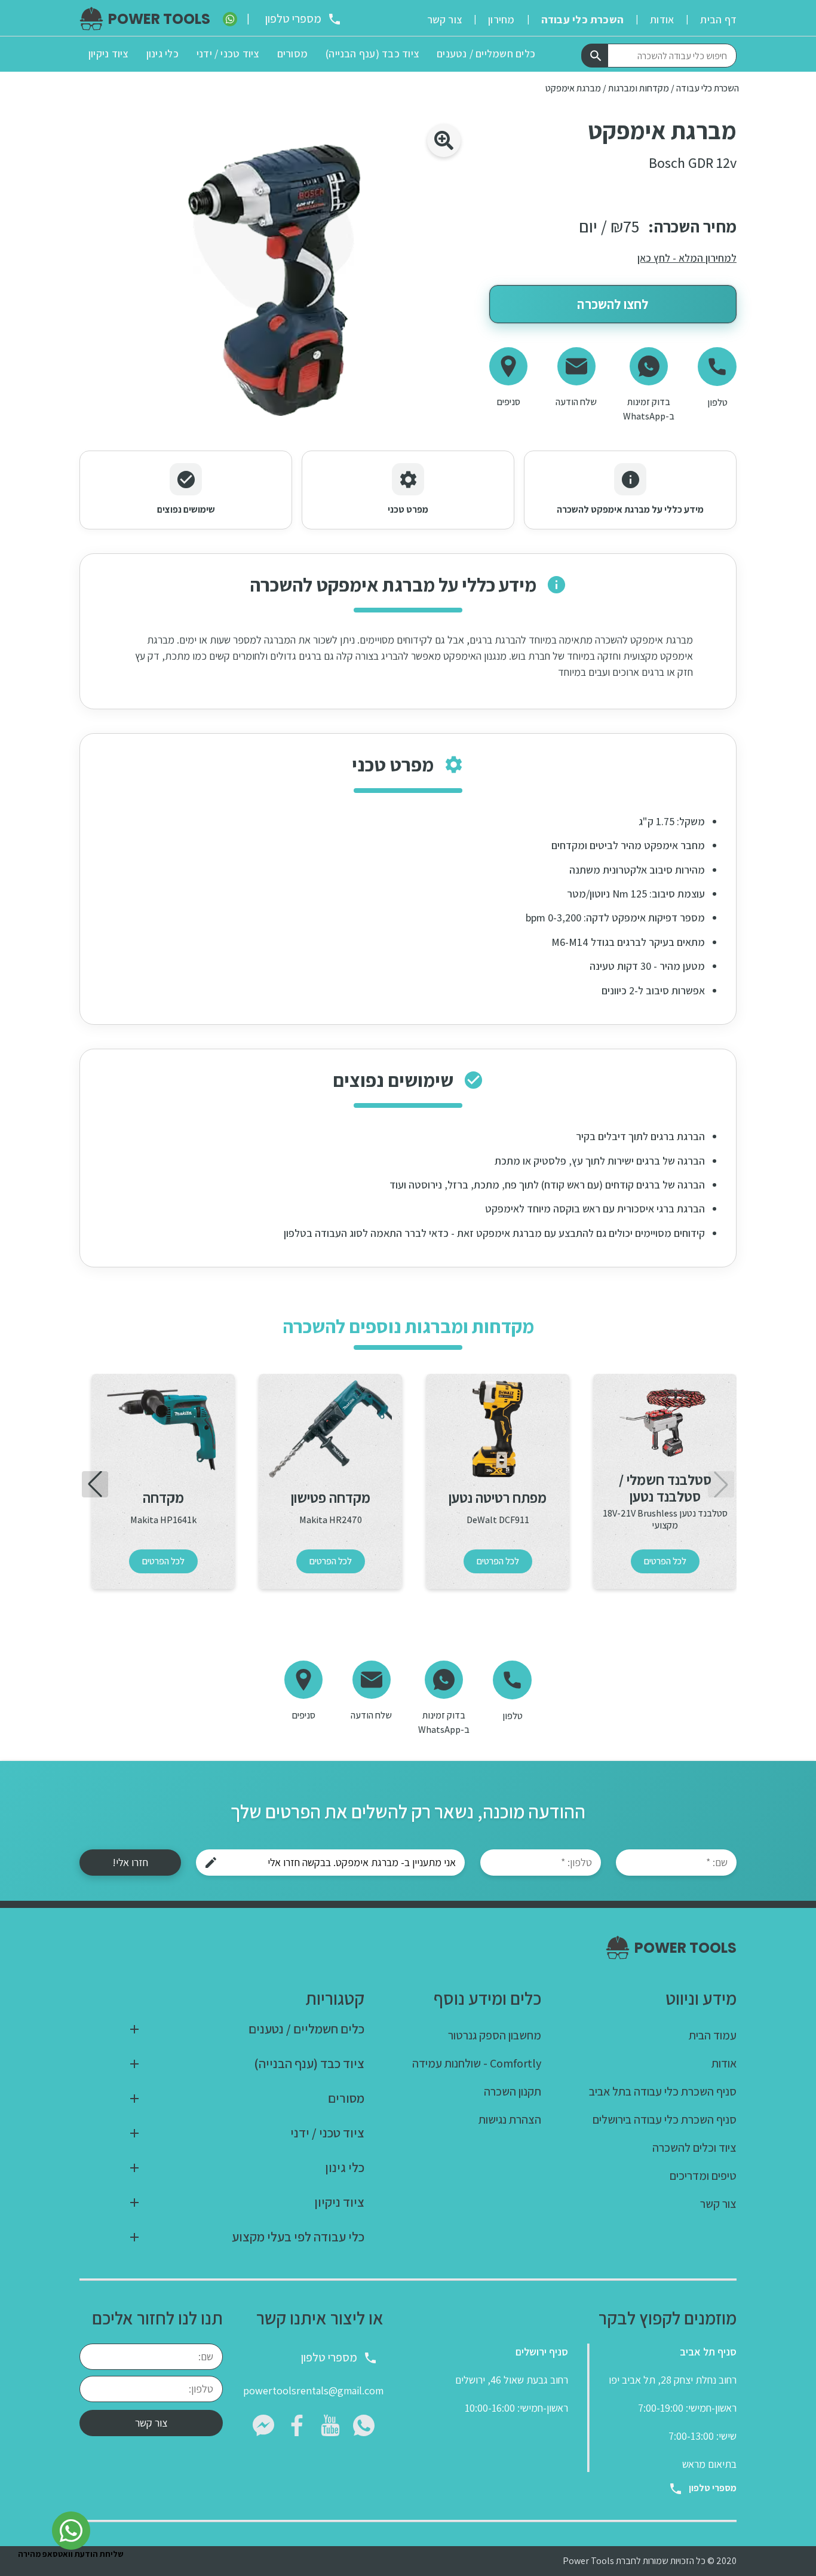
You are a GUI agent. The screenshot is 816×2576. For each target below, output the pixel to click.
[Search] (594, 56)
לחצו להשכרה (613, 304)
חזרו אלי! (130, 1862)
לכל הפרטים (665, 1561)
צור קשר (151, 2423)
